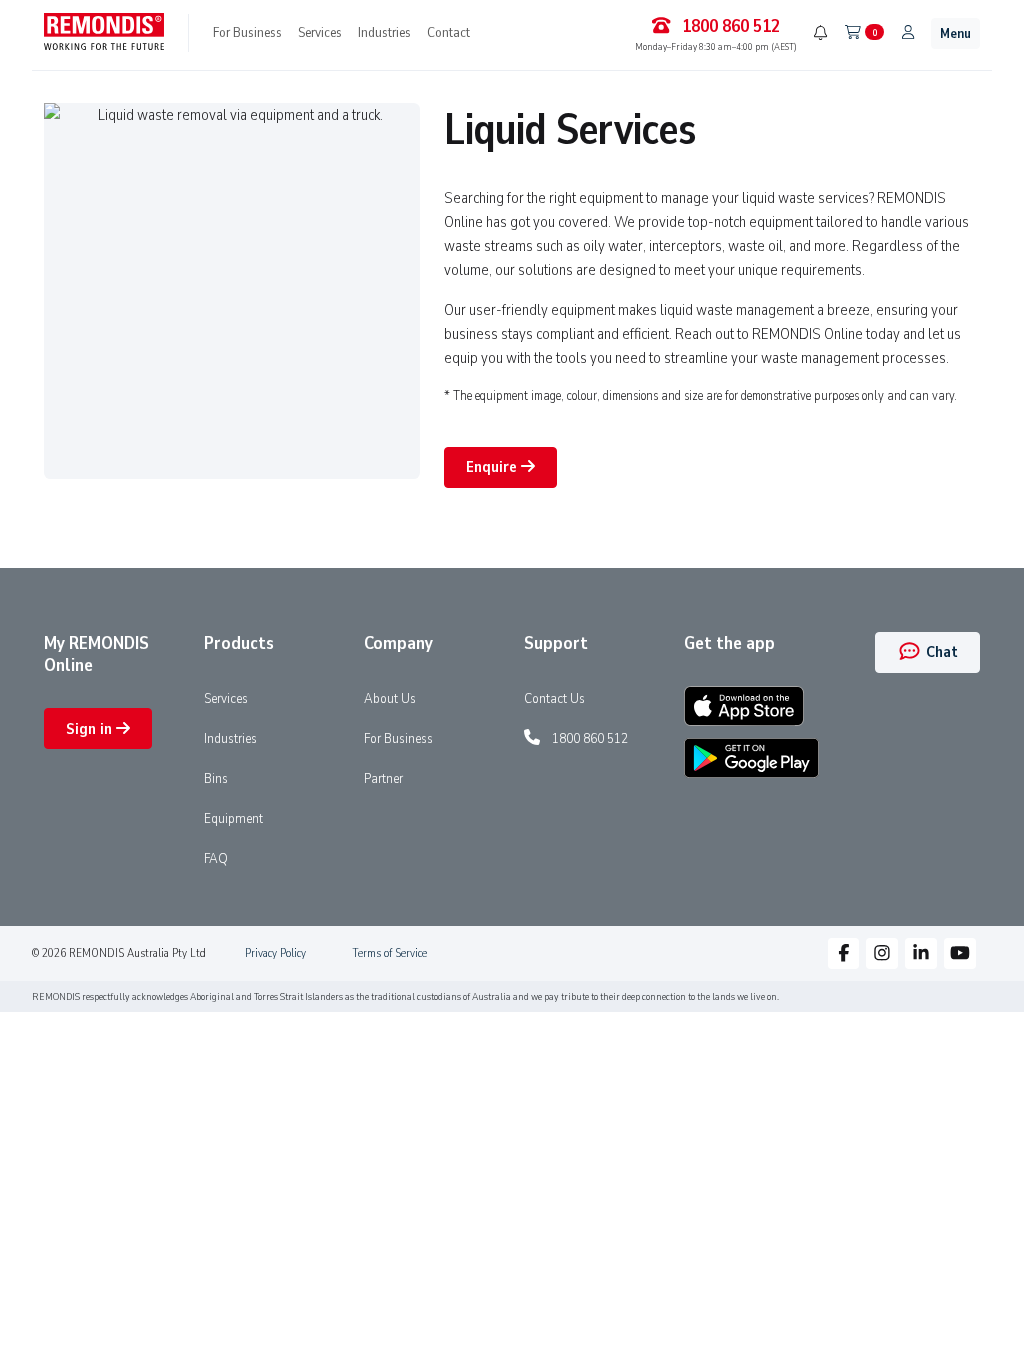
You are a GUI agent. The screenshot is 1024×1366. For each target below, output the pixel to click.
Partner (383, 778)
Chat (940, 652)
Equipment (233, 818)
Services (320, 32)
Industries (384, 32)
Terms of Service (389, 953)
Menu (955, 33)
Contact (448, 32)
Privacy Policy (275, 953)
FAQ (216, 858)
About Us (390, 698)
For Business (247, 32)
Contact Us (554, 698)
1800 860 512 (590, 738)
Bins (216, 778)
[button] (844, 953)
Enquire (493, 467)
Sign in (91, 729)
